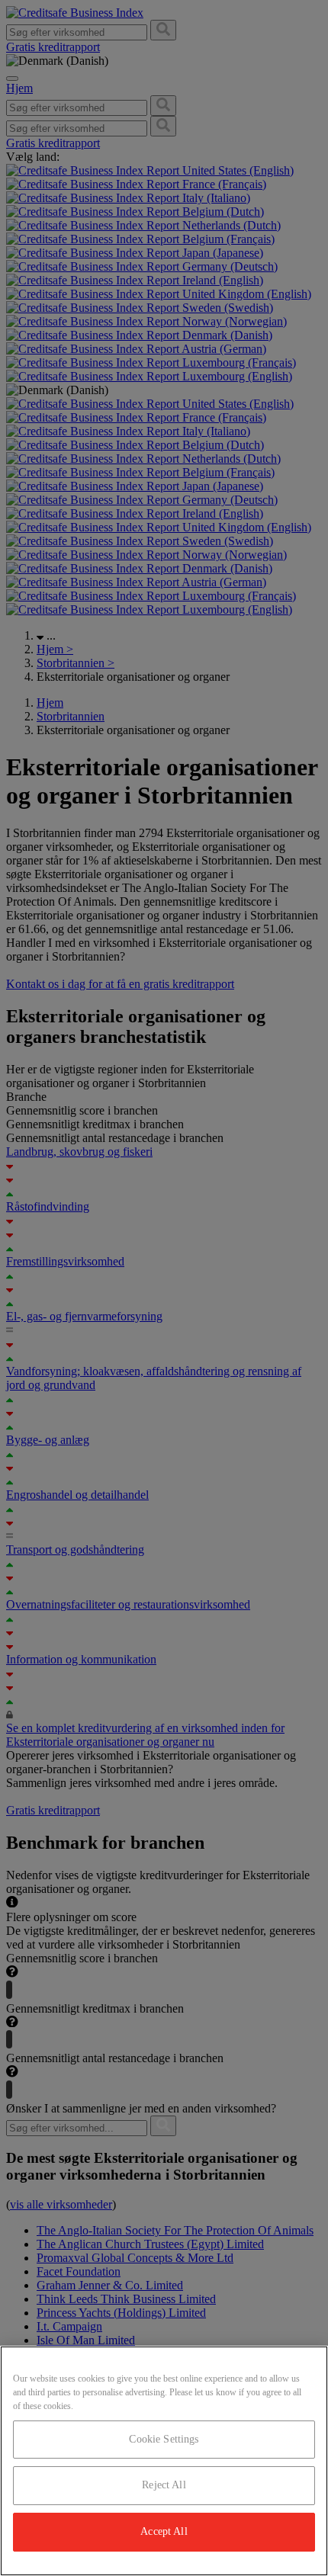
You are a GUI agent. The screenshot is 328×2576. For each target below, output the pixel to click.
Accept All (164, 2531)
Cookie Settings (164, 2439)
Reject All (164, 2485)
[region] (164, 2461)
